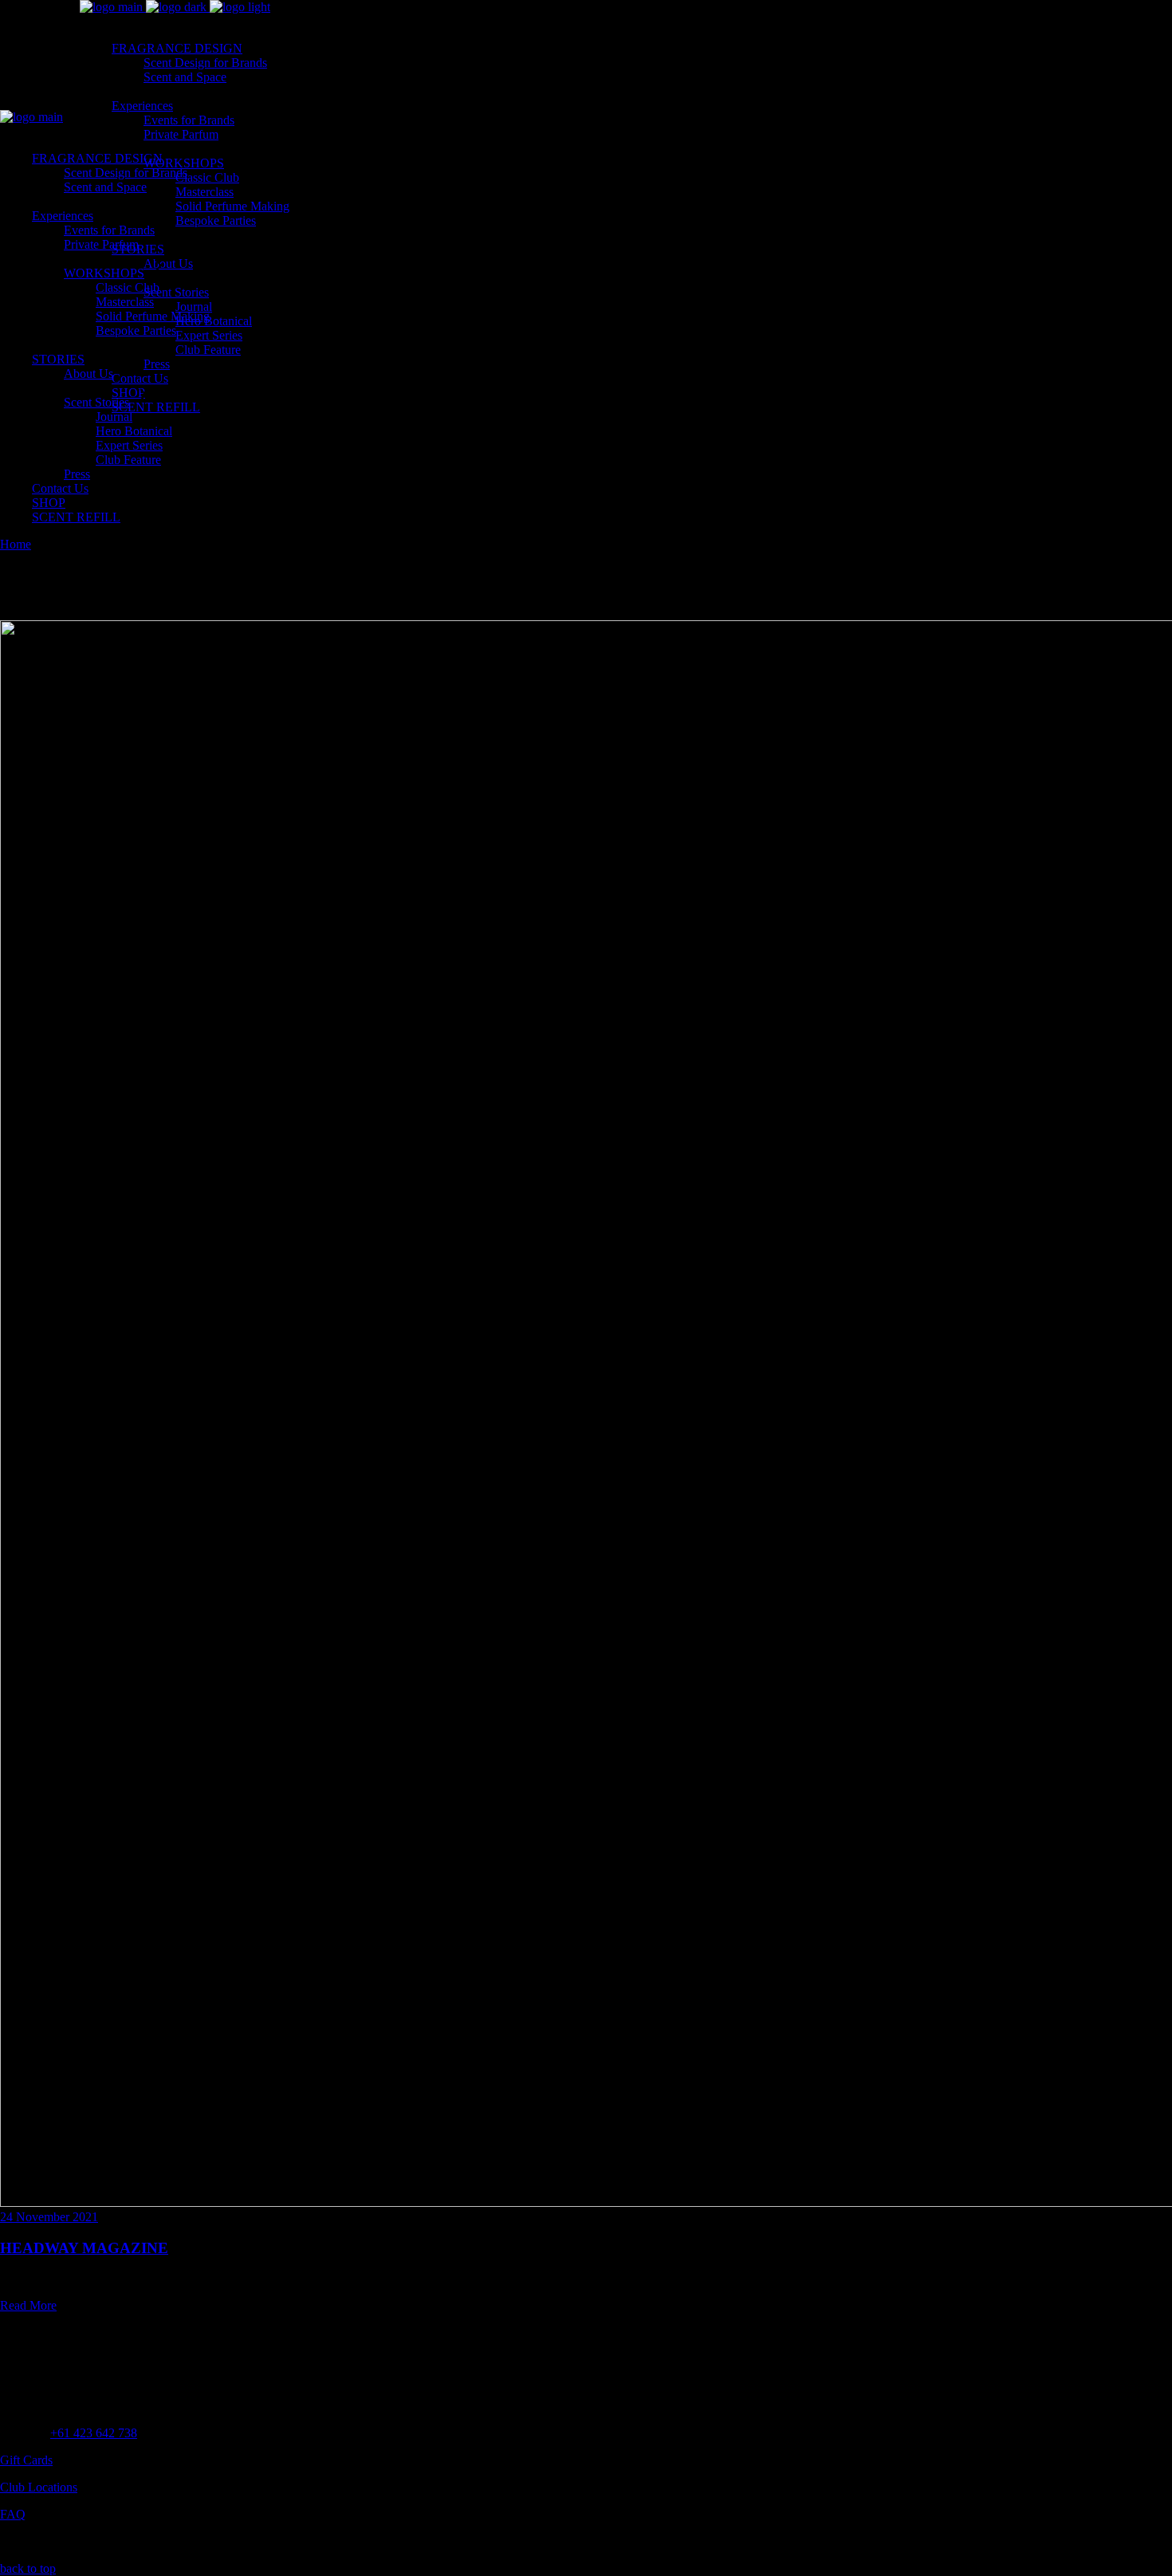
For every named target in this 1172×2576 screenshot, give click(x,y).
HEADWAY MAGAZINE (84, 2248)
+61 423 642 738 (94, 2433)
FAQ (13, 2514)
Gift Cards (26, 2460)
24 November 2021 (49, 2217)
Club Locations (39, 2487)
